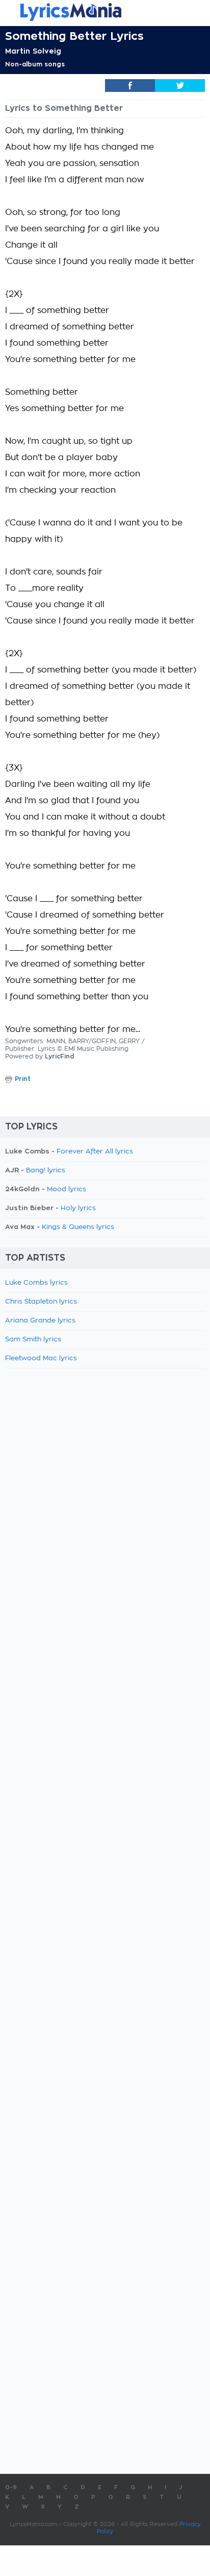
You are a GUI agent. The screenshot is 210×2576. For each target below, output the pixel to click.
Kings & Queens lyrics (78, 1227)
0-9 (11, 2487)
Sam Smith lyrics (33, 1340)
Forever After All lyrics (95, 1152)
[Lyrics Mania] (105, 12)
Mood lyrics (67, 1189)
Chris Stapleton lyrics (41, 1302)
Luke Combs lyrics (36, 1283)
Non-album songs (35, 64)
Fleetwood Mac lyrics (41, 1358)
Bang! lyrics (46, 1171)
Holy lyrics (78, 1208)
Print (23, 1079)
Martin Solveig (33, 51)
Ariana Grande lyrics (40, 1321)
